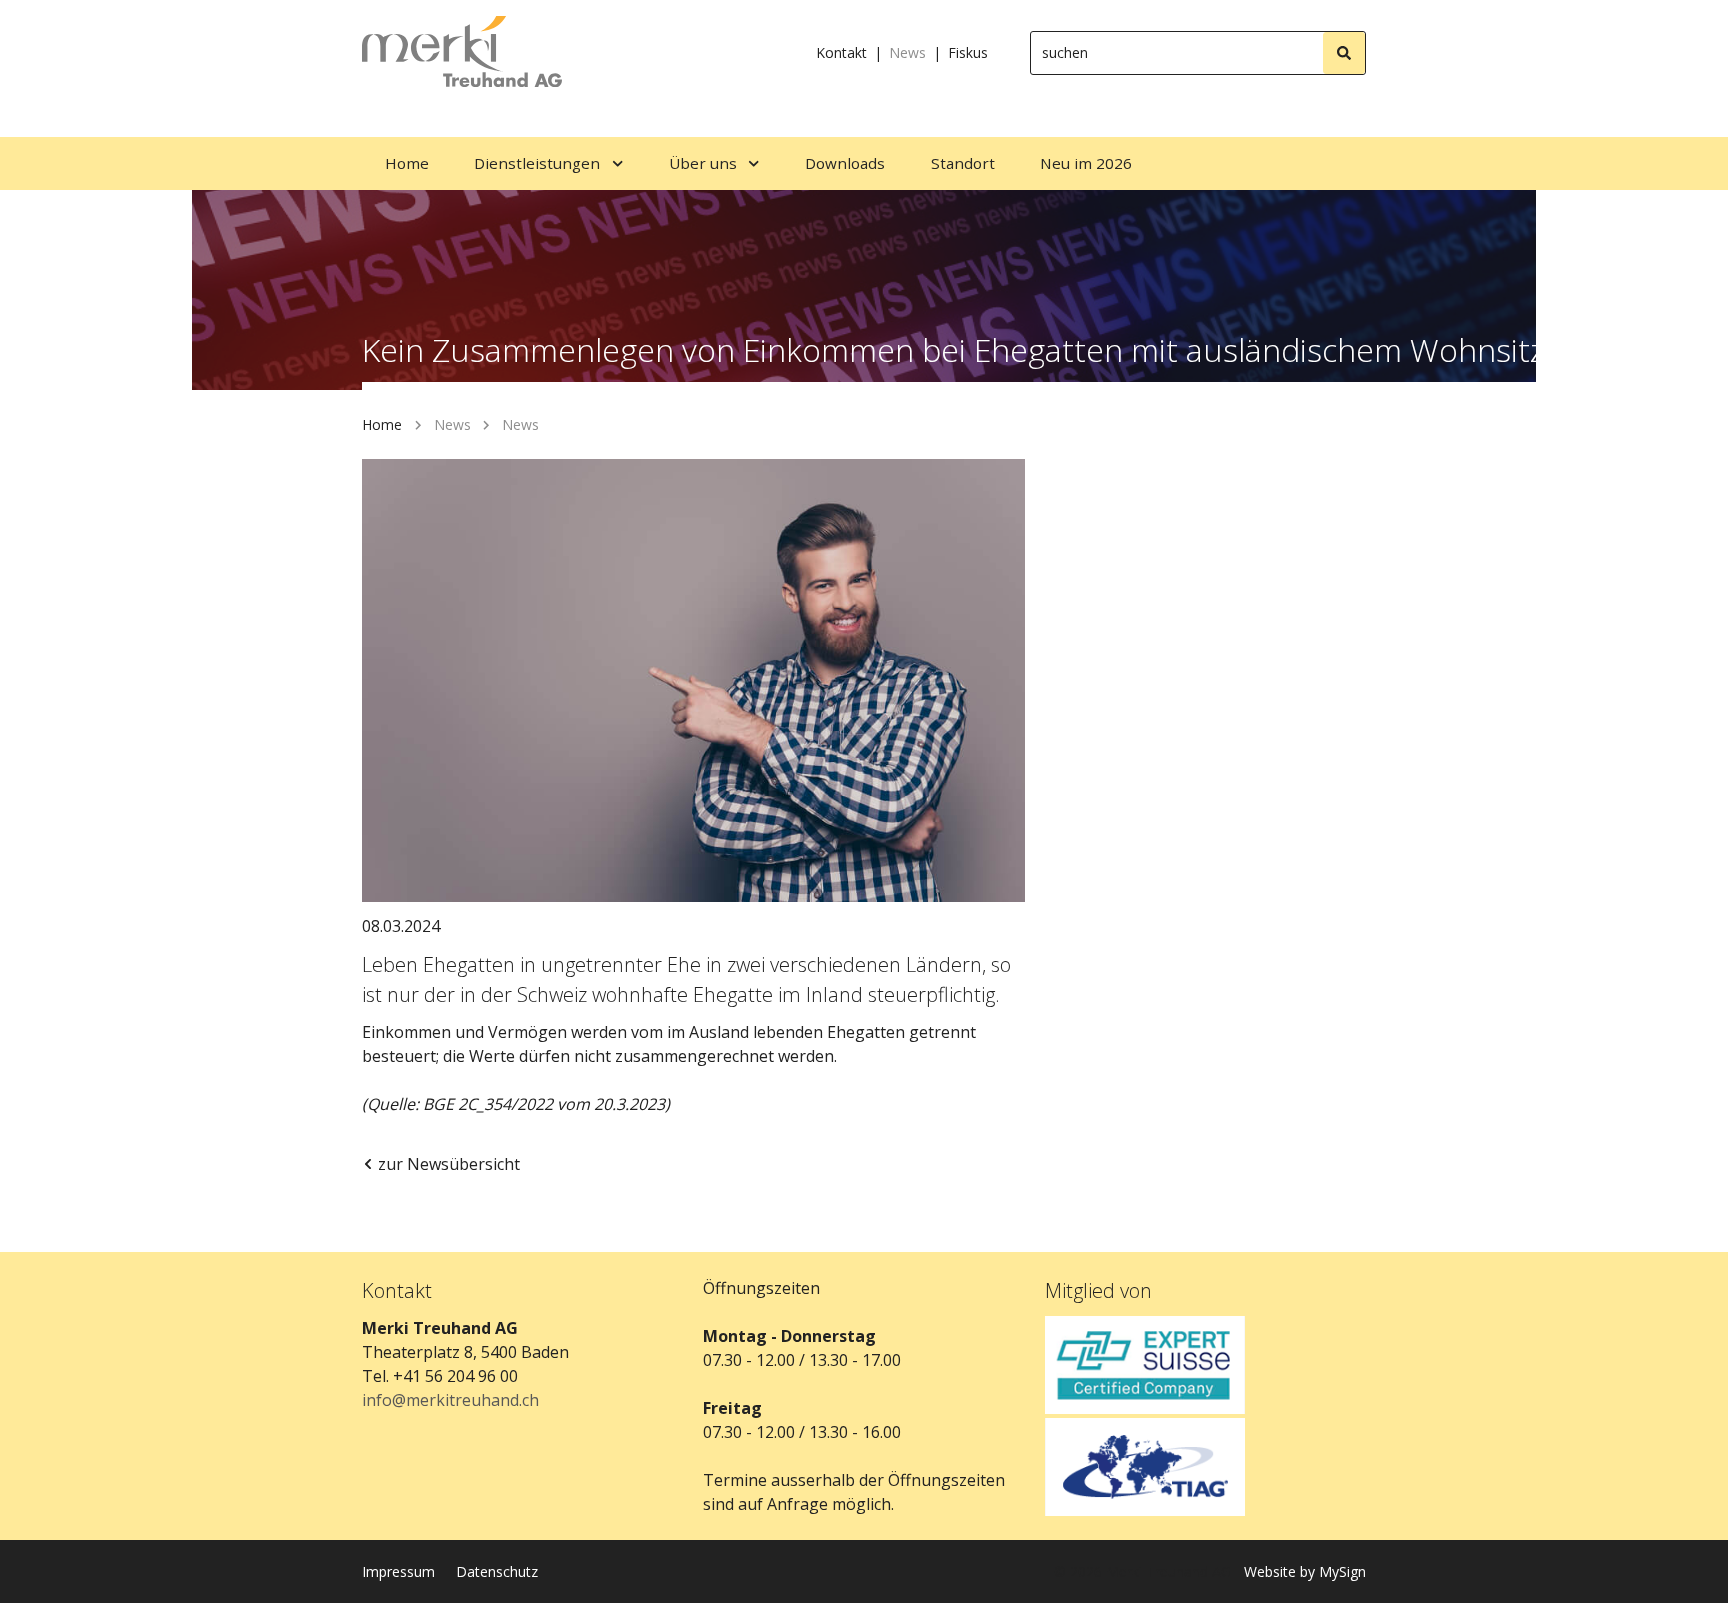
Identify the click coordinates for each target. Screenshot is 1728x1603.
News (907, 52)
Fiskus (968, 52)
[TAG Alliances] (1205, 1467)
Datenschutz (497, 1571)
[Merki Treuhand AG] (462, 52)
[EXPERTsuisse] (1205, 1365)
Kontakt (841, 52)
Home (382, 424)
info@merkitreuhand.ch (450, 1400)
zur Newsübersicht (449, 1164)
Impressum (398, 1571)
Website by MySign (1305, 1571)
